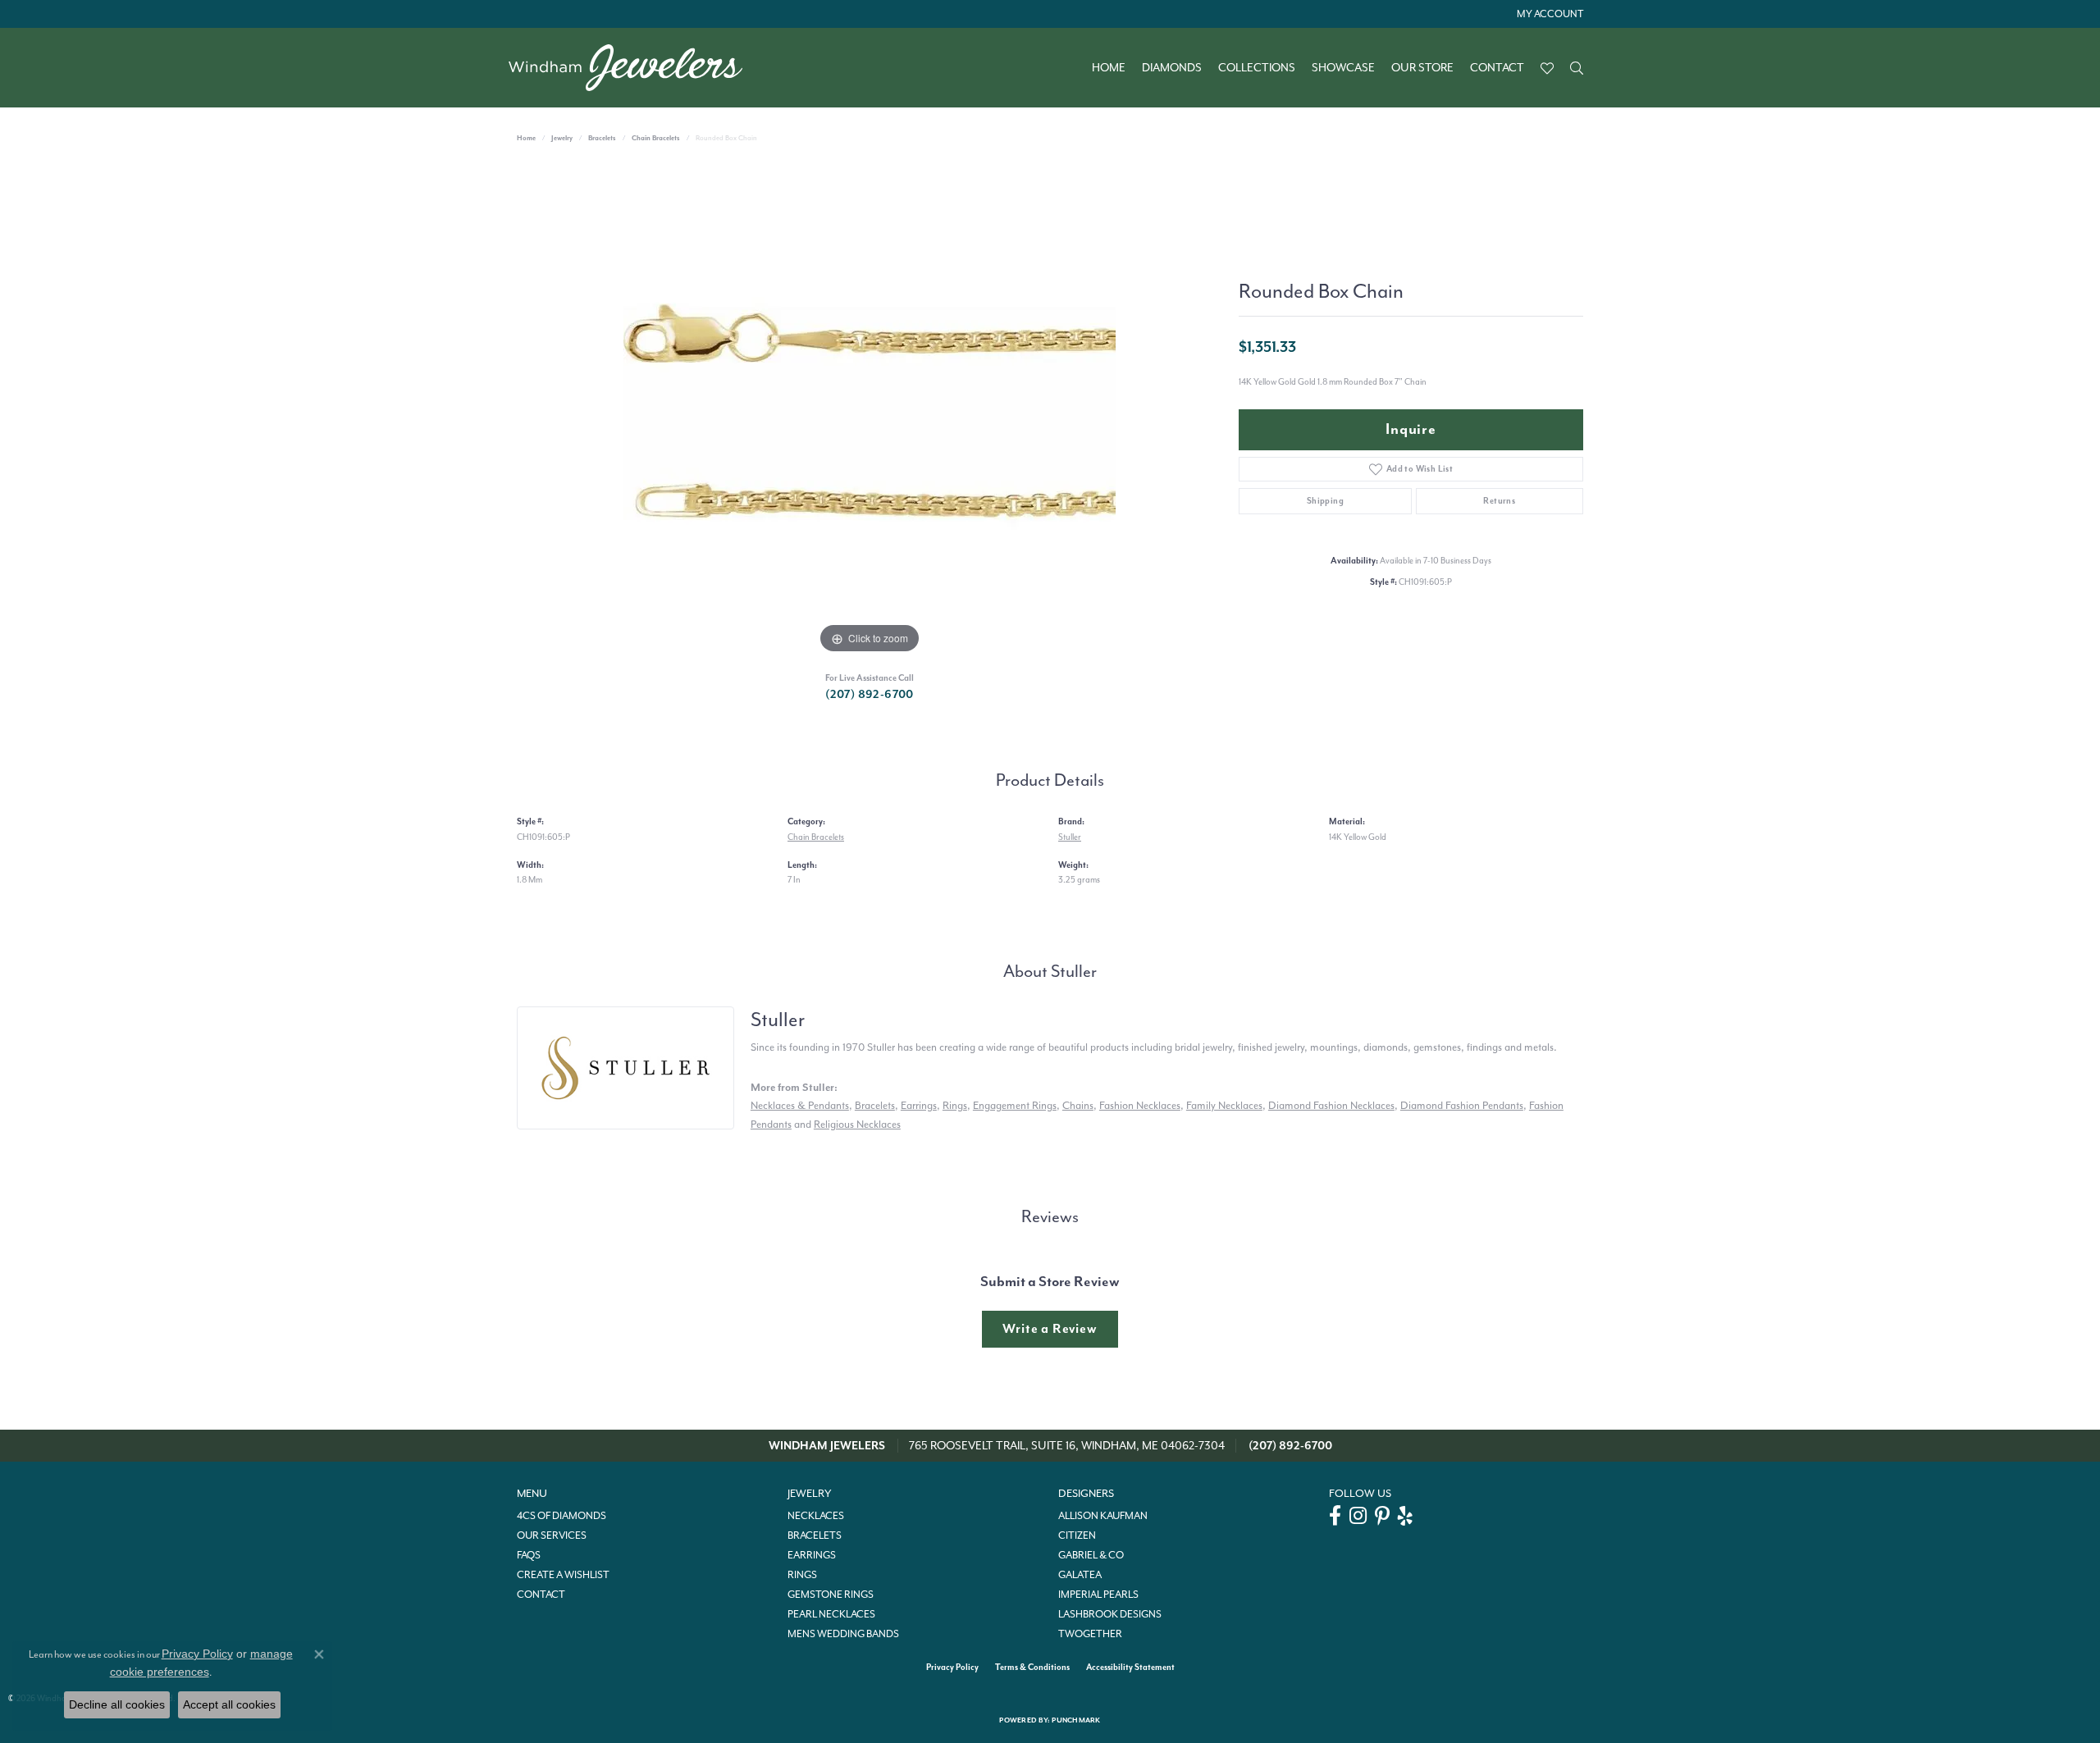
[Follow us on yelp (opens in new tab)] (1405, 1516)
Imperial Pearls (1098, 1595)
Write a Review (1050, 1329)
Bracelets (602, 138)
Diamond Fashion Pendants (1462, 1105)
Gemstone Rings (831, 1595)
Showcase (1343, 68)
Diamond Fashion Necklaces (1331, 1105)
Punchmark (1076, 1720)
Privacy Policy (952, 1667)
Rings (955, 1105)
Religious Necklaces (857, 1124)
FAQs (529, 1555)
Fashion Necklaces (1140, 1105)
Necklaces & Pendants (800, 1105)
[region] (870, 412)
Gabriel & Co (1091, 1555)
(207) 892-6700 (870, 694)
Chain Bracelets (656, 138)
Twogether (1090, 1634)
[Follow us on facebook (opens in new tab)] (1335, 1516)
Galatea (1080, 1575)
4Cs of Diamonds (562, 1516)
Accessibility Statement (1130, 1667)
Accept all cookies (229, 1704)
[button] (1548, 14)
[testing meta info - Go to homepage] (634, 68)
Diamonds (1172, 68)
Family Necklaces (1224, 1105)
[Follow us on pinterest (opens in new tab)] (1382, 1516)
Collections (1257, 68)
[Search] (1577, 68)
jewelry (562, 138)
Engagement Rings (1015, 1105)
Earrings (919, 1105)
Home (1109, 68)
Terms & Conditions (1032, 1667)
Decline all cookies (117, 1704)
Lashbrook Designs (1110, 1614)
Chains (1078, 1105)
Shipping (1325, 501)
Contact (1497, 68)
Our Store (1422, 68)
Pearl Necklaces (831, 1614)
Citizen (1077, 1535)
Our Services (552, 1535)
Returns (1499, 501)
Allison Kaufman (1103, 1516)
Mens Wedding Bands (843, 1634)
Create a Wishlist (563, 1575)
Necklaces (816, 1516)
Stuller (1070, 837)
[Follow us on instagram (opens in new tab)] (1358, 1516)
